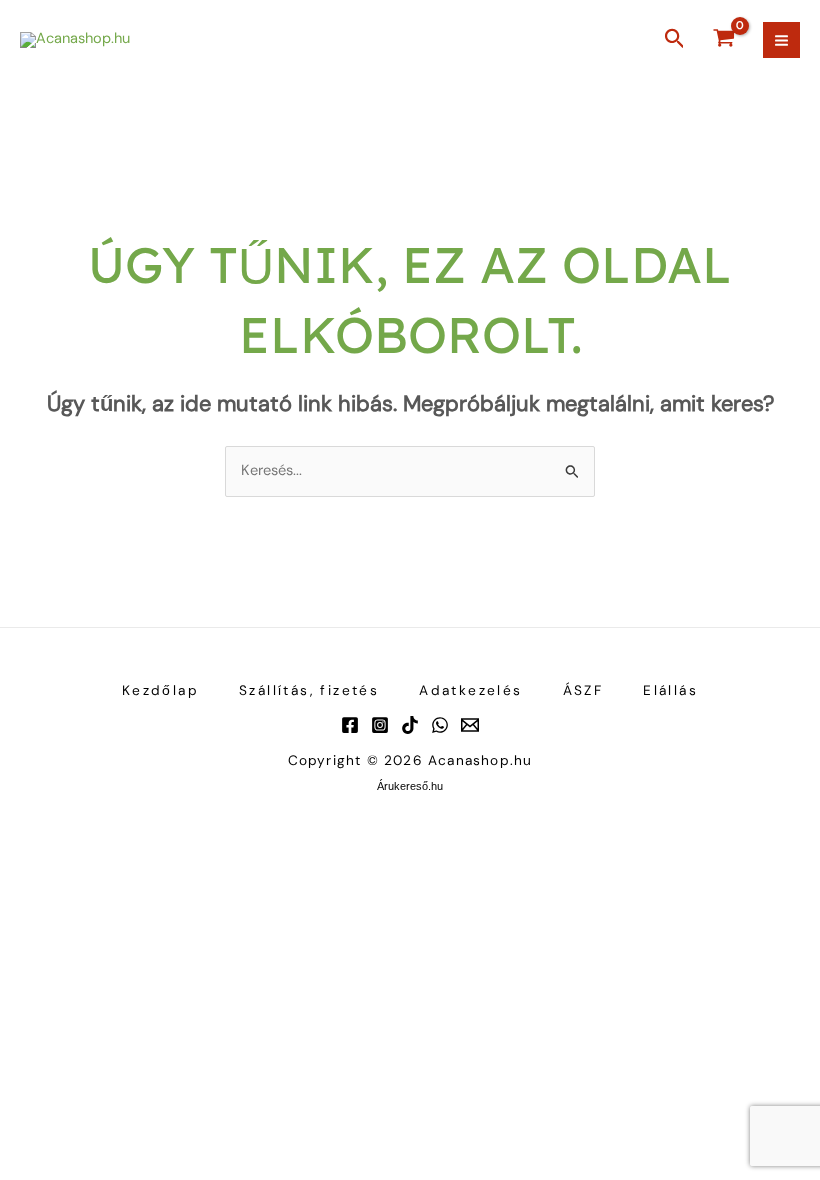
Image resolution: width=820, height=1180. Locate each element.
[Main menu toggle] (781, 40)
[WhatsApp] (440, 725)
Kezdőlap (160, 690)
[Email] (470, 725)
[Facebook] (350, 725)
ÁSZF (583, 690)
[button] (675, 40)
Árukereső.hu (410, 786)
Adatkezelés (470, 690)
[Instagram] (380, 725)
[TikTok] (410, 725)
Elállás (670, 690)
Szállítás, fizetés (309, 690)
